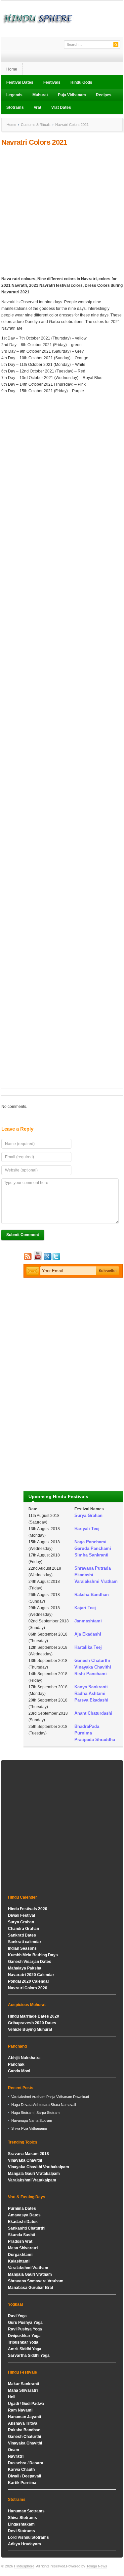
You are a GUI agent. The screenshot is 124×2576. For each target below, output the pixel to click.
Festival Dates (20, 82)
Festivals (52, 82)
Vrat (38, 107)
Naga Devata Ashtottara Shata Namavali (43, 2105)
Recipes (104, 95)
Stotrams (15, 107)
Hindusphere (24, 2566)
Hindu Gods (81, 82)
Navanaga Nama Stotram (32, 2120)
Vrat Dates (61, 107)
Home (12, 69)
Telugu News (97, 2566)
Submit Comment (23, 1235)
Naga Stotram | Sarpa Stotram (35, 2113)
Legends (14, 95)
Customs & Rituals (36, 125)
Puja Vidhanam (72, 95)
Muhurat (40, 95)
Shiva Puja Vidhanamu (29, 2128)
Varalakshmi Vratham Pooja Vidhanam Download (50, 2097)
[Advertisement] (62, 211)
